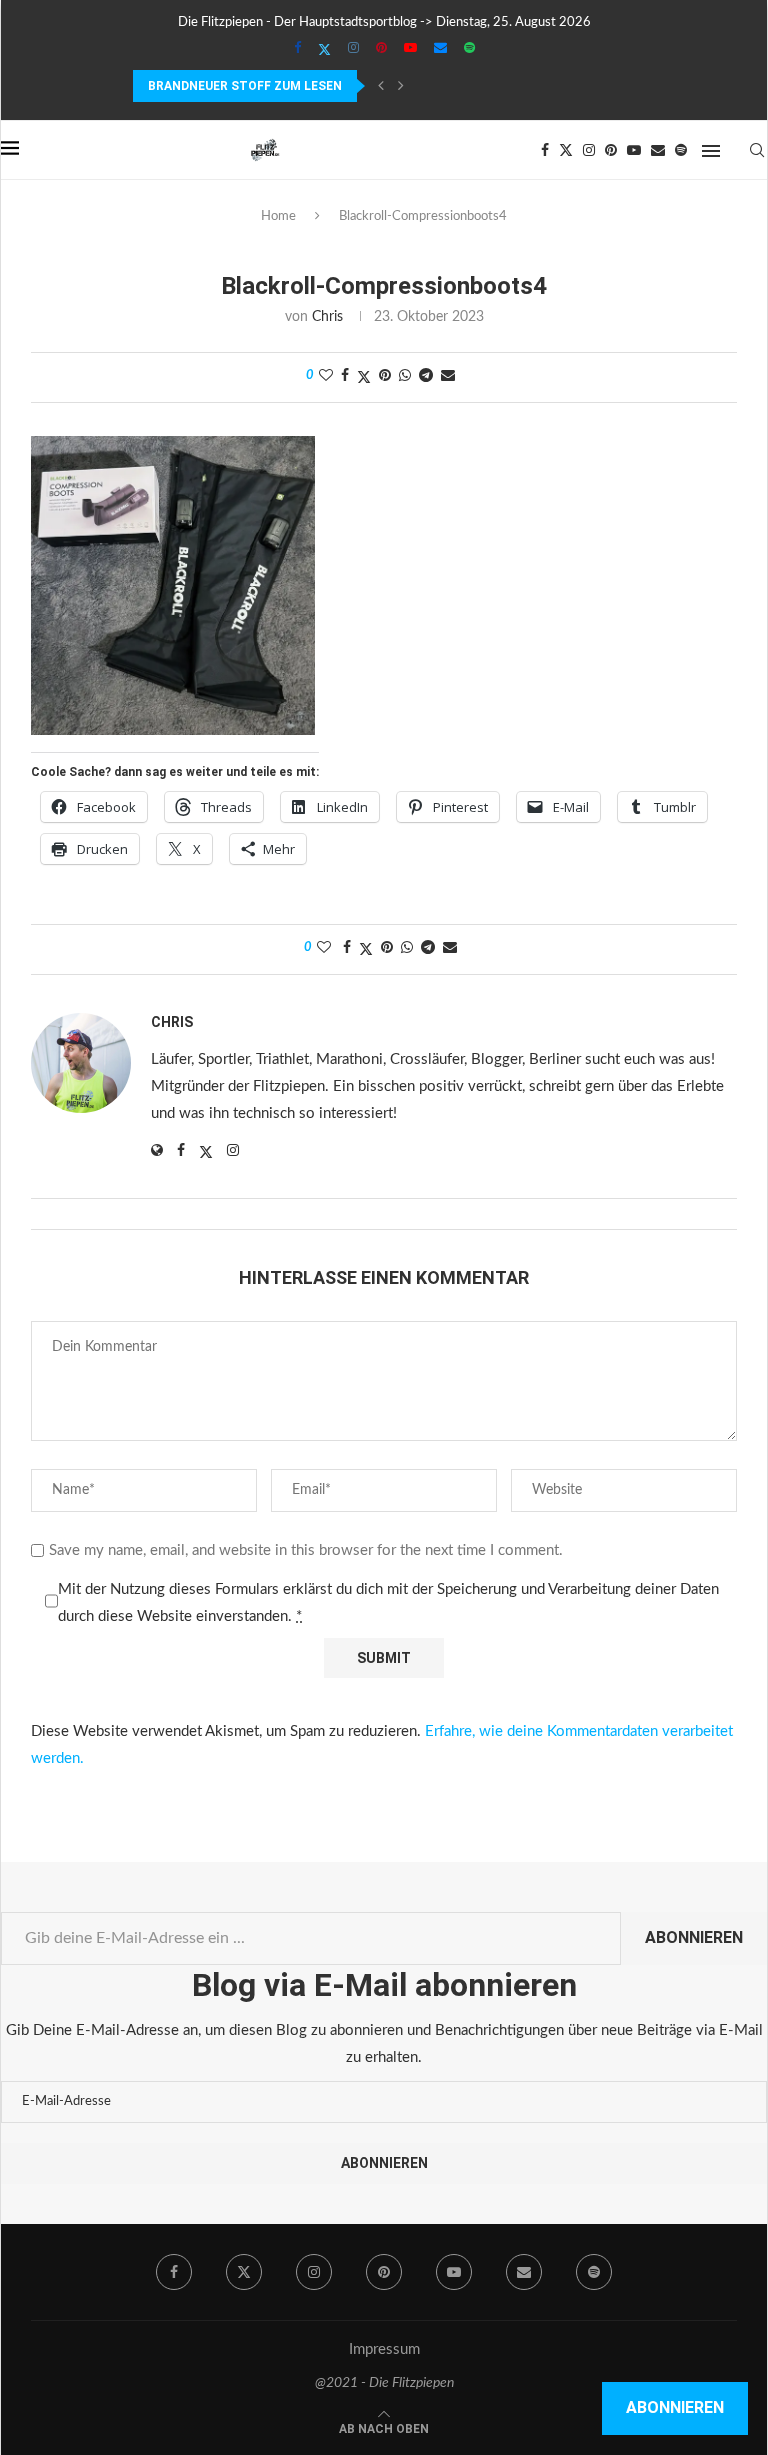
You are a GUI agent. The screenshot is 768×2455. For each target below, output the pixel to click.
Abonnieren (694, 1937)
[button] (381, 86)
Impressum (384, 2349)
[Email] (440, 49)
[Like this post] (326, 376)
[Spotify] (469, 49)
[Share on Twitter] (364, 377)
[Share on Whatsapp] (405, 376)
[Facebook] (297, 49)
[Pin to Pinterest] (385, 376)
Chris (327, 317)
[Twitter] (324, 50)
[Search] (757, 150)
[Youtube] (410, 49)
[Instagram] (353, 49)
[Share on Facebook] (345, 376)
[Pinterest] (381, 49)
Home (278, 216)
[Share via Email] (448, 376)
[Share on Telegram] (426, 376)
